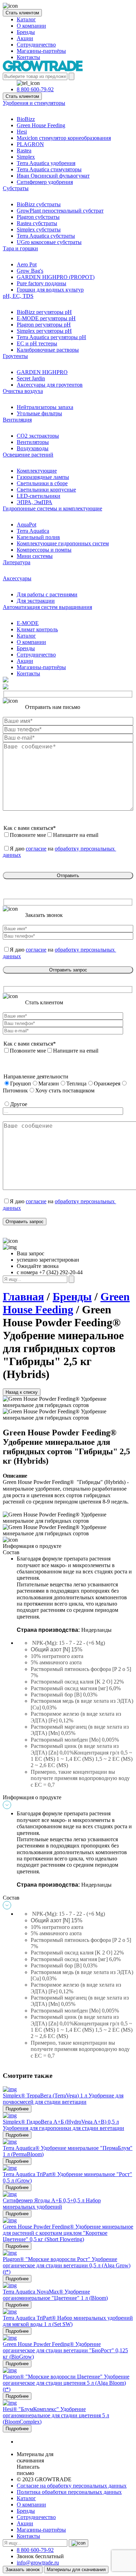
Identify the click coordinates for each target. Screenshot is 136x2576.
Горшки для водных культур (50, 290)
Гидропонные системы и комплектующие (52, 508)
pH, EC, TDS (18, 296)
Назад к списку (22, 1392)
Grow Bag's (30, 271)
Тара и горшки (20, 248)
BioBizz (26, 119)
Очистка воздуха (23, 391)
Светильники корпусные (46, 490)
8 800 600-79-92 (35, 89)
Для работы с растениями (47, 594)
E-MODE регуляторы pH (46, 318)
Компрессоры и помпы (44, 550)
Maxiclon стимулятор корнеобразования (64, 138)
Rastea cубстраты (37, 223)
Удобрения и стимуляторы (34, 103)
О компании (31, 26)
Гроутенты (15, 356)
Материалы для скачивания (76, 2570)
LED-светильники (39, 496)
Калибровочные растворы (48, 350)
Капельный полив (38, 537)
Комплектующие (37, 471)
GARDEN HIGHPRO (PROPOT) (56, 277)
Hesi (22, 132)
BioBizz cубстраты (39, 204)
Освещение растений (28, 455)
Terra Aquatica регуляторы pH (51, 337)
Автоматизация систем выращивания (47, 607)
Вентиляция (17, 420)
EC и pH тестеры (37, 343)
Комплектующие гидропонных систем (63, 543)
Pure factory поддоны (41, 283)
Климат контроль (37, 629)
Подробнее (17, 2109)
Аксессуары (17, 578)
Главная (23, 1297)
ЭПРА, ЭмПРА (35, 502)
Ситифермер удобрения (45, 182)
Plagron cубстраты (38, 217)
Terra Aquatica (33, 531)
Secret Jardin (31, 378)
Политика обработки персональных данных (69, 2492)
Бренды (26, 32)
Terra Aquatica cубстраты (46, 236)
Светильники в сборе (42, 483)
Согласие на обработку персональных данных (72, 2486)
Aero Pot (27, 264)
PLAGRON (30, 144)
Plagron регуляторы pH (44, 325)
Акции (25, 38)
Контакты (28, 57)
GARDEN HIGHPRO (42, 372)
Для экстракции (36, 601)
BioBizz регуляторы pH (44, 312)
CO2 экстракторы (38, 436)
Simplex (26, 157)
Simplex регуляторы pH (44, 331)
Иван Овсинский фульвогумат (53, 176)
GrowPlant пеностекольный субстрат (60, 211)
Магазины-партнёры (41, 51)
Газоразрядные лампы (43, 477)
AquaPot (27, 525)
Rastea (24, 150)
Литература (17, 562)
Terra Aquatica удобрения (46, 163)
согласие (36, 849)
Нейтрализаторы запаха (45, 407)
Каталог (26, 19)
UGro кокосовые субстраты (49, 242)
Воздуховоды (33, 448)
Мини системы (35, 556)
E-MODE (28, 623)
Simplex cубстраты (39, 229)
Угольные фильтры (39, 413)
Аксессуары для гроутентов (50, 385)
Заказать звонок (23, 2570)
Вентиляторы (33, 442)
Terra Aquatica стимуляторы (49, 169)
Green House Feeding (41, 125)
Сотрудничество (36, 45)
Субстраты (16, 188)
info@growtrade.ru (38, 2563)
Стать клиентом (22, 13)
